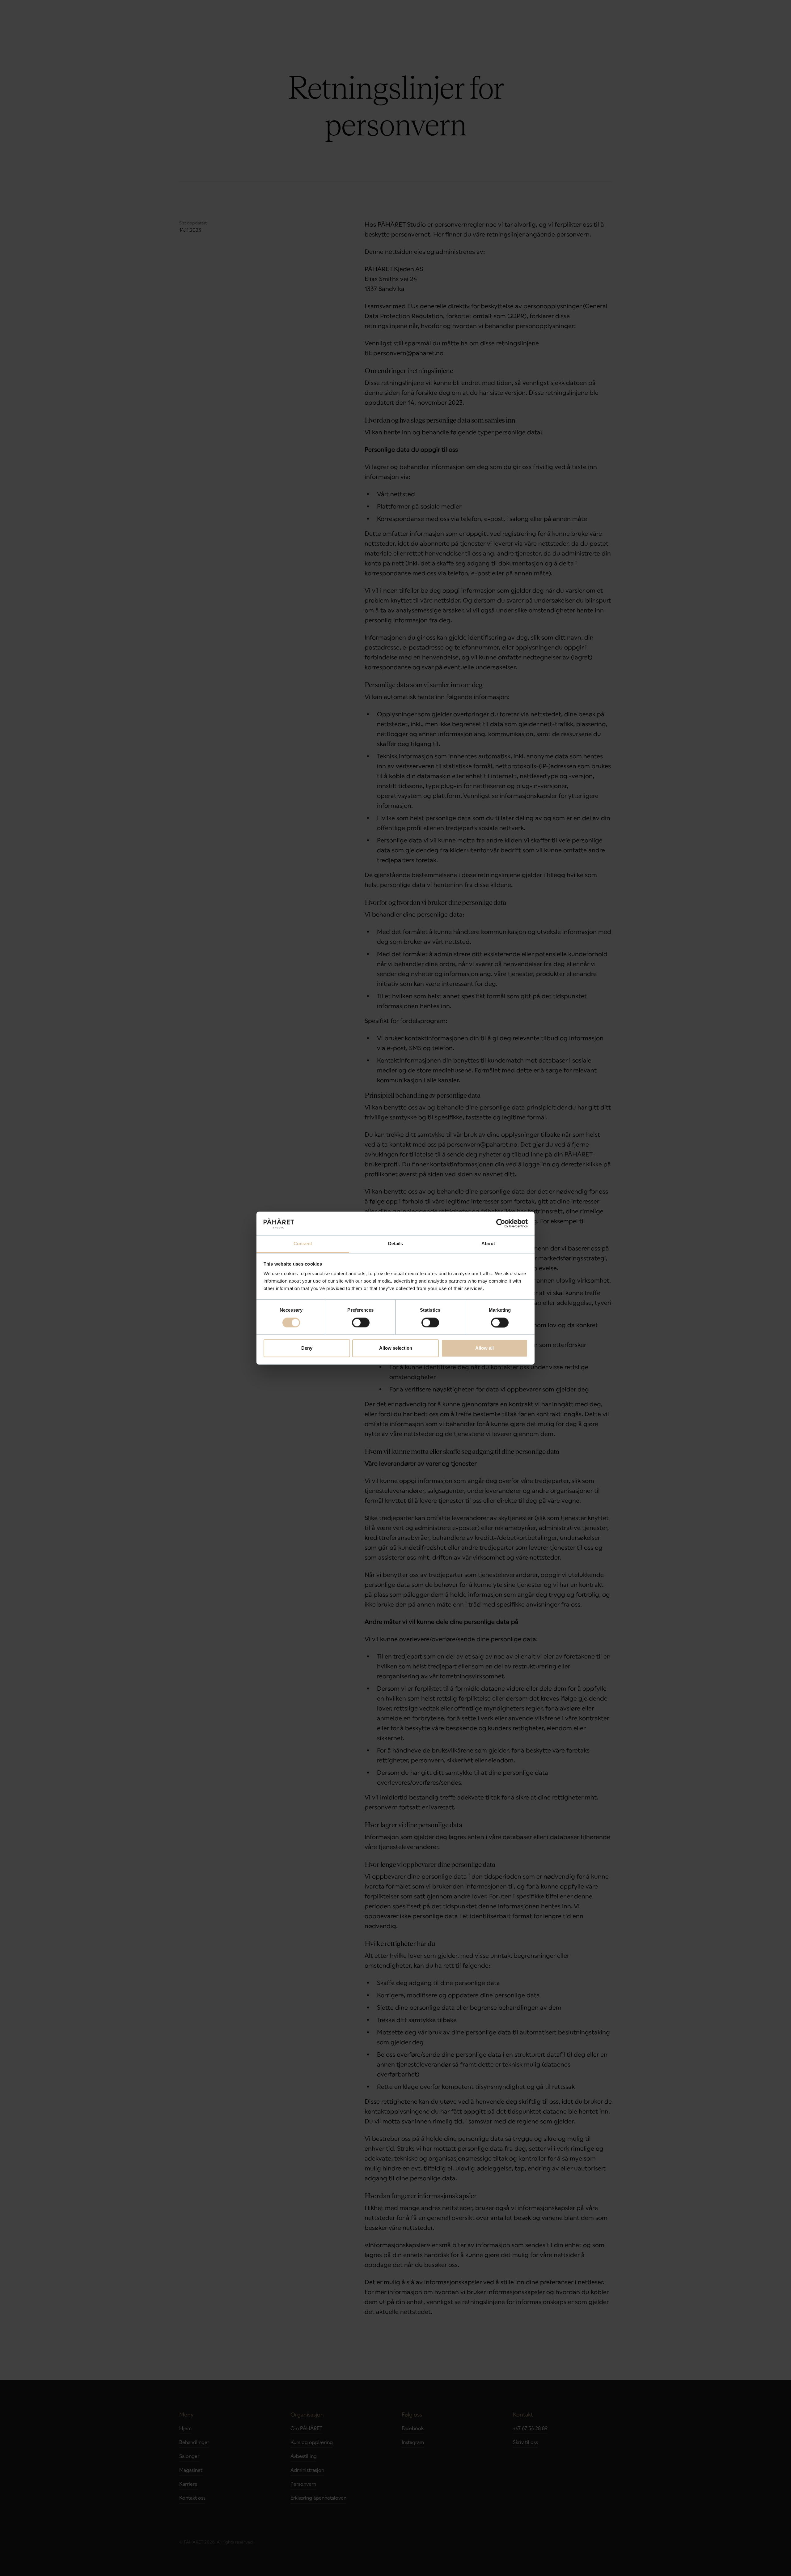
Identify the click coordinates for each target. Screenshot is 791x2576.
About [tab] (488, 1244)
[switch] (361, 1322)
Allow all (484, 1348)
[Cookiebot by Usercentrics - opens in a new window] (501, 1223)
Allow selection (396, 1348)
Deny (307, 1348)
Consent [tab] (303, 1244)
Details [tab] (396, 1244)
